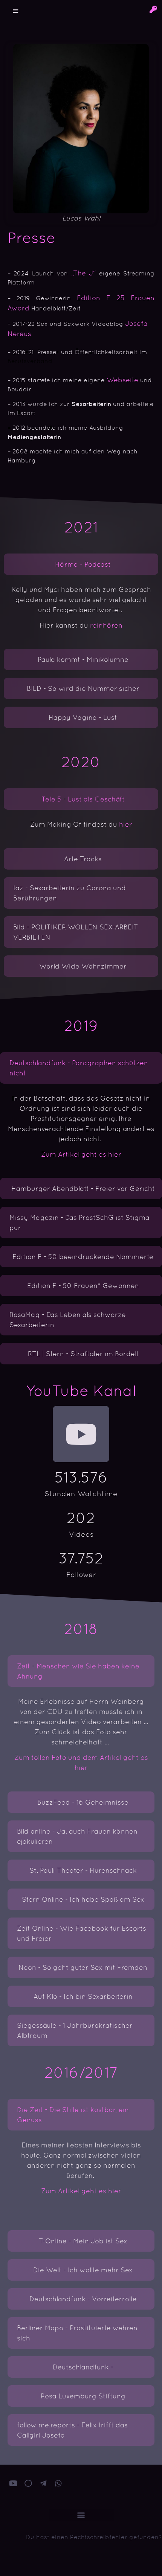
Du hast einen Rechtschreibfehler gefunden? (94, 2537)
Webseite (122, 380)
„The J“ (83, 273)
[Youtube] (81, 1434)
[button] (16, 11)
